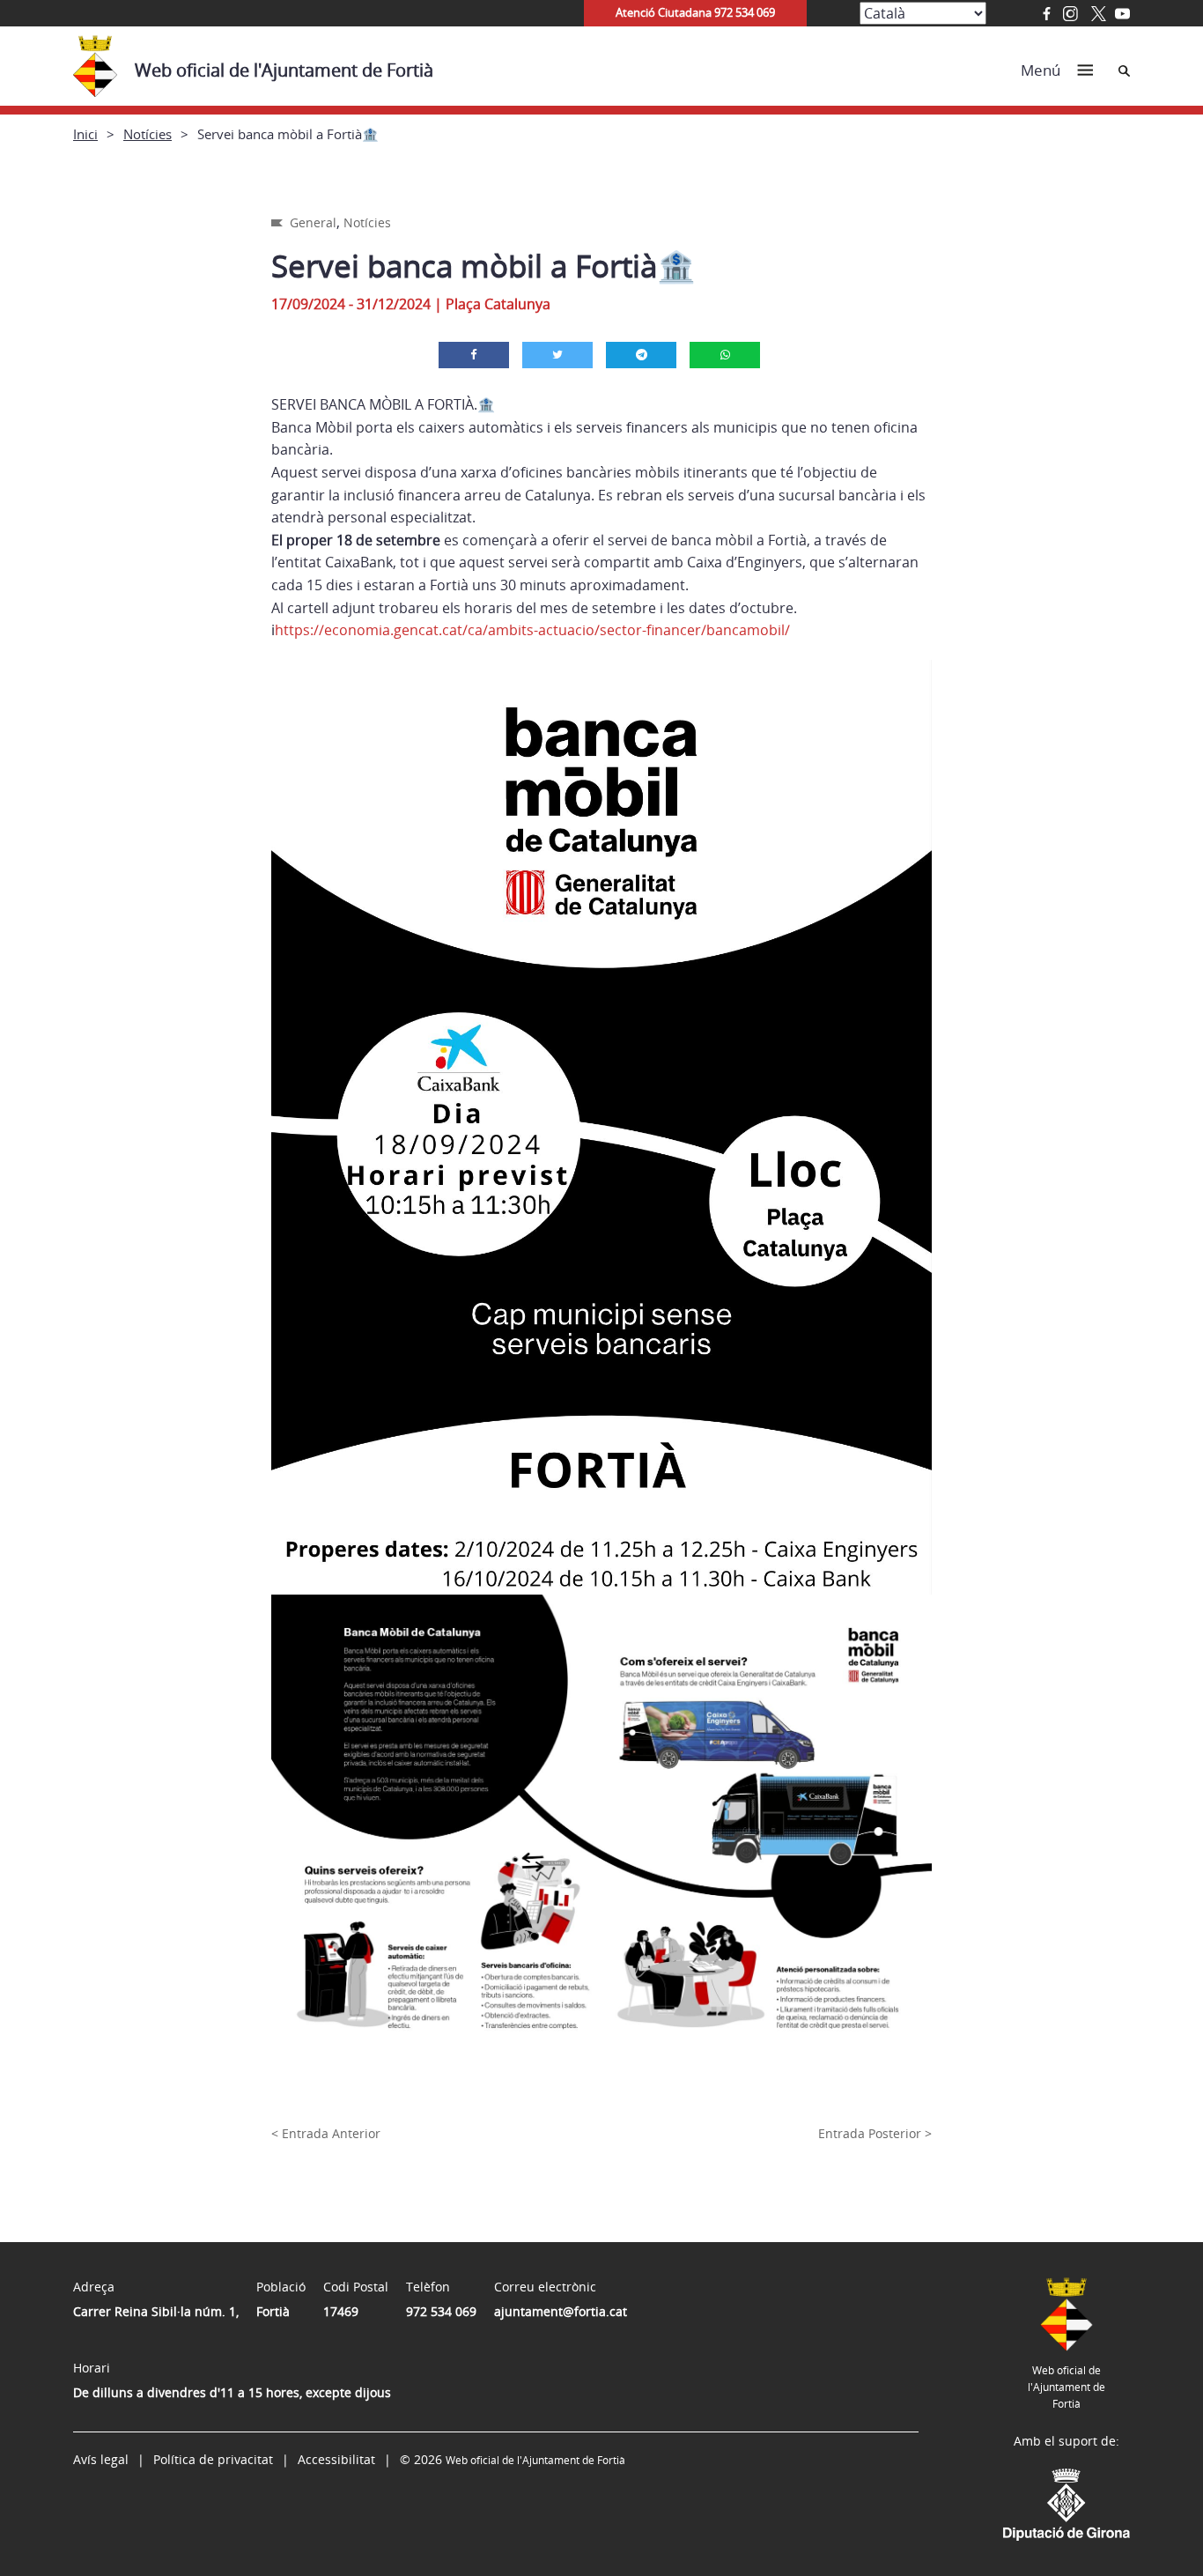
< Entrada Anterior (326, 2133)
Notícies (148, 134)
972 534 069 (441, 2311)
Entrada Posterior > (875, 2133)
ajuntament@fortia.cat (561, 2311)
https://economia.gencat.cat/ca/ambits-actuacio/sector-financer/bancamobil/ (532, 630)
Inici (85, 134)
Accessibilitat (336, 2459)
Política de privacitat (213, 2459)
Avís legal (101, 2459)
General (313, 222)
